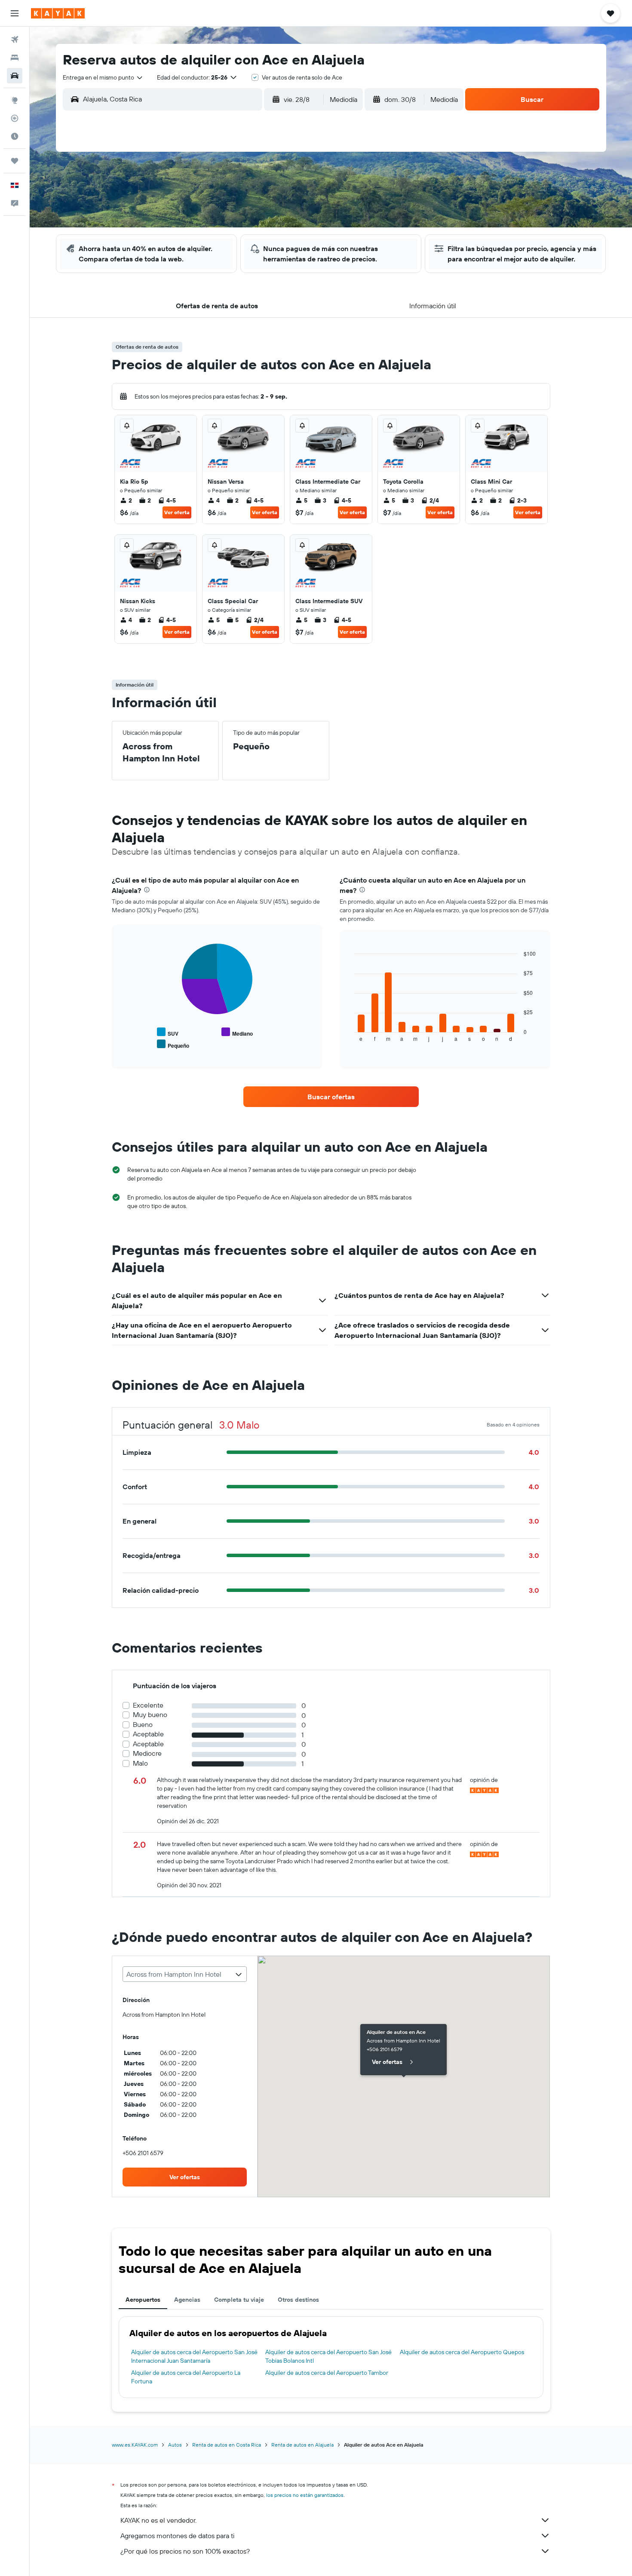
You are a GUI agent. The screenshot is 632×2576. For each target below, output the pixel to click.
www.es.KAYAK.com (135, 2445)
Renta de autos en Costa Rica (227, 2445)
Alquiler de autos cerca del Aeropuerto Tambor (327, 2373)
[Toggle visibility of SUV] (168, 1032)
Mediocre (147, 1753)
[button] (15, 13)
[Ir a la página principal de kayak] (58, 13)
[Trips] (15, 161)
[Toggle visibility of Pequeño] (173, 1044)
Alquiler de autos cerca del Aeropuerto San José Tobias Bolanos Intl (328, 2356)
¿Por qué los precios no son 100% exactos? (185, 2551)
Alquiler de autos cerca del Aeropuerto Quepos (462, 2352)
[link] (331, 1097)
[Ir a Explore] (15, 100)
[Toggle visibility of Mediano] (237, 1032)
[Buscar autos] (15, 76)
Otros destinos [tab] (298, 2300)
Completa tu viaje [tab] (239, 2300)
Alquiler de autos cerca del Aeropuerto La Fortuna (186, 2377)
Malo (140, 1763)
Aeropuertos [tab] (143, 2300)
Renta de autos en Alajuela (302, 2445)
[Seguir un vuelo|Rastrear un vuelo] (15, 118)
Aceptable (148, 1734)
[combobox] (103, 77)
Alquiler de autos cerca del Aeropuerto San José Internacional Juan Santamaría (194, 2356)
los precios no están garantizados (305, 2495)
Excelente (148, 1705)
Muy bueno (150, 1715)
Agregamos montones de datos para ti (177, 2536)
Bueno (143, 1725)
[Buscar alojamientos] (15, 58)
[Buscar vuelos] (15, 40)
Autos (175, 2445)
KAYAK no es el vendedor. (158, 2520)
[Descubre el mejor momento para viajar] (15, 136)
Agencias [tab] (187, 2300)
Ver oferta (177, 512)
